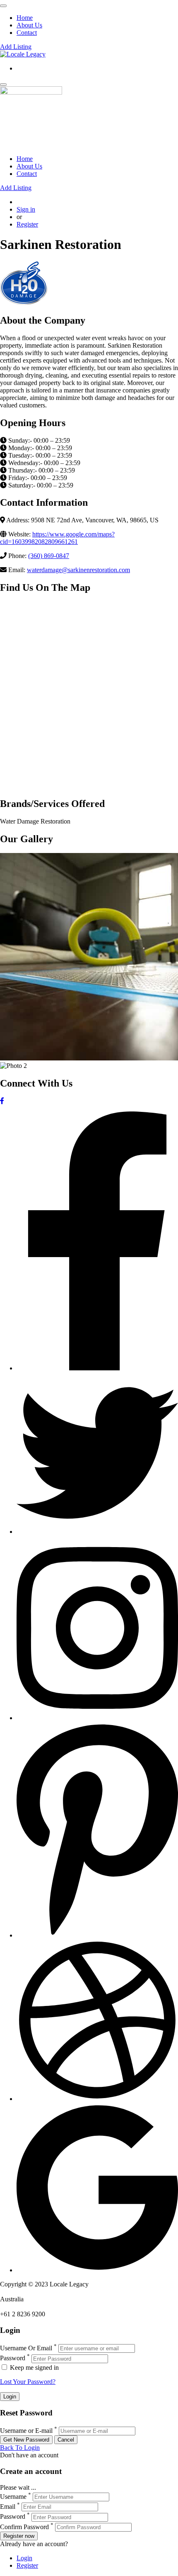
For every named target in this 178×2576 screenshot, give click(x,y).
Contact (27, 33)
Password (13, 2358)
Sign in (26, 209)
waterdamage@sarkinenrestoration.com (78, 570)
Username (13, 2497)
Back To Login (20, 2448)
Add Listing (16, 47)
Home (25, 18)
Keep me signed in (34, 2368)
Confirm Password (24, 2527)
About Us (29, 25)
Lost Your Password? (28, 2382)
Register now (19, 2536)
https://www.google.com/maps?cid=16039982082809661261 (57, 538)
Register (27, 224)
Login (24, 2558)
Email (8, 2507)
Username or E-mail (26, 2431)
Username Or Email (26, 2348)
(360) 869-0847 (49, 556)
